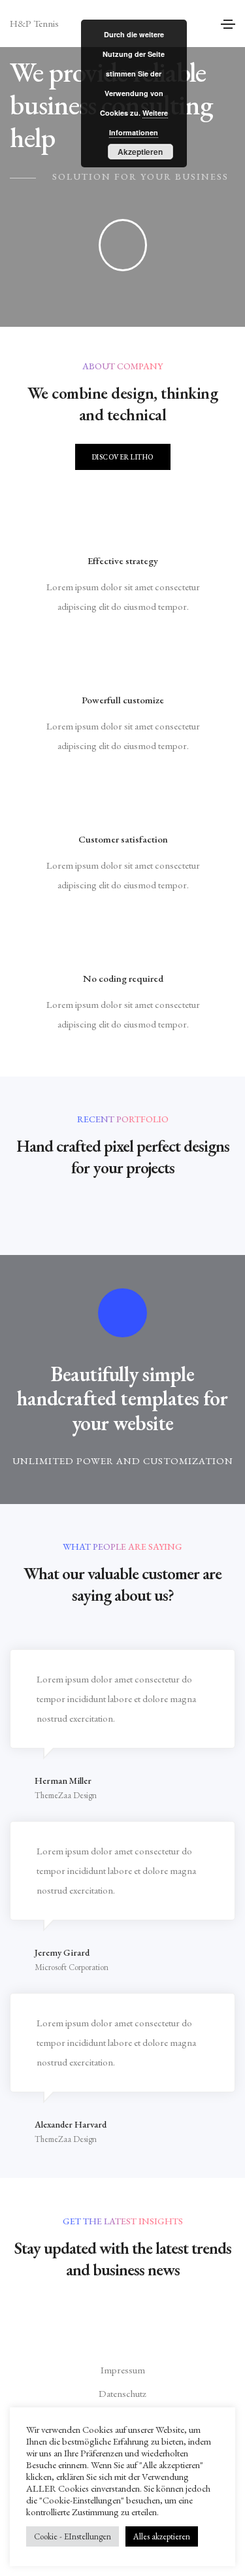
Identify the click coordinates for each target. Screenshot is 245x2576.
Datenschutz (122, 2393)
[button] (123, 457)
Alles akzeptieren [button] (162, 2536)
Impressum (123, 2370)
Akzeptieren (140, 152)
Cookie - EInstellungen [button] (73, 2536)
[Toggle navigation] (228, 24)
